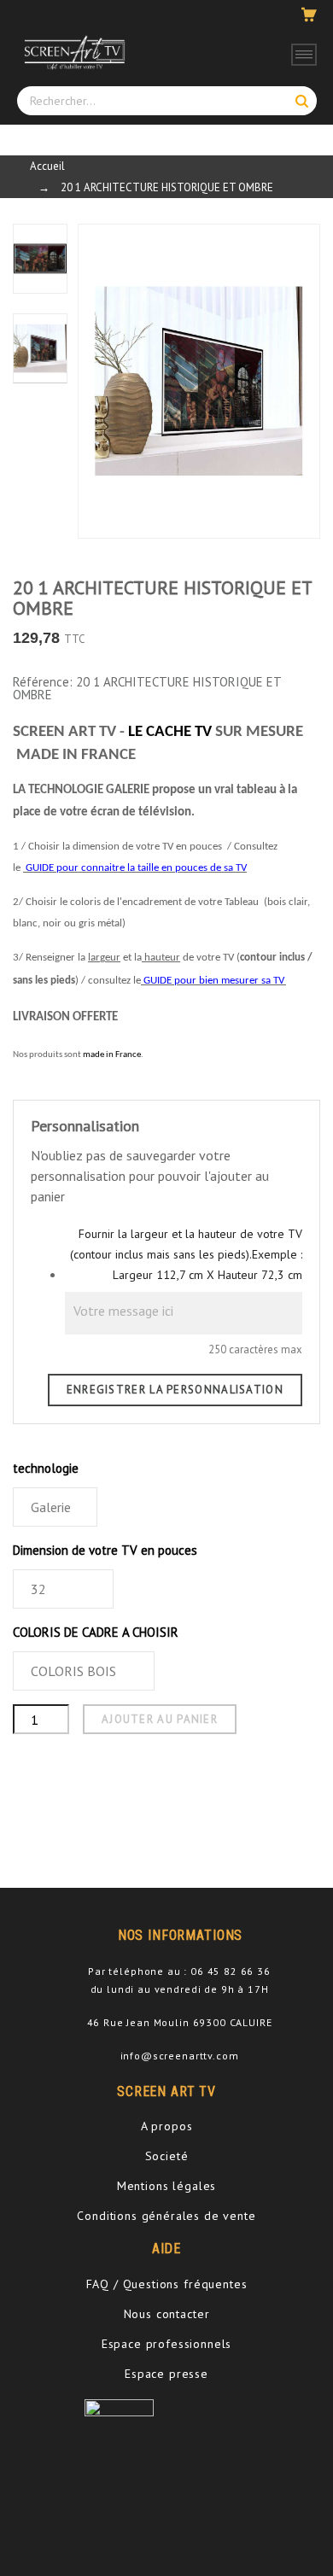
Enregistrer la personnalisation (175, 1390)
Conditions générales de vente (166, 2216)
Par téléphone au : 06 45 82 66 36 (179, 1971)
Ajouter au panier (160, 1719)
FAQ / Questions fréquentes (167, 2284)
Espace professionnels (167, 2344)
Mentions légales (166, 2186)
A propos (167, 2126)
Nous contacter (167, 2314)
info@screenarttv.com (180, 2056)
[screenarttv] (73, 52)
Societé (167, 2156)
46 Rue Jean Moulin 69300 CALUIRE (180, 2022)
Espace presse (166, 2374)
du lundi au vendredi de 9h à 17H (180, 1989)
